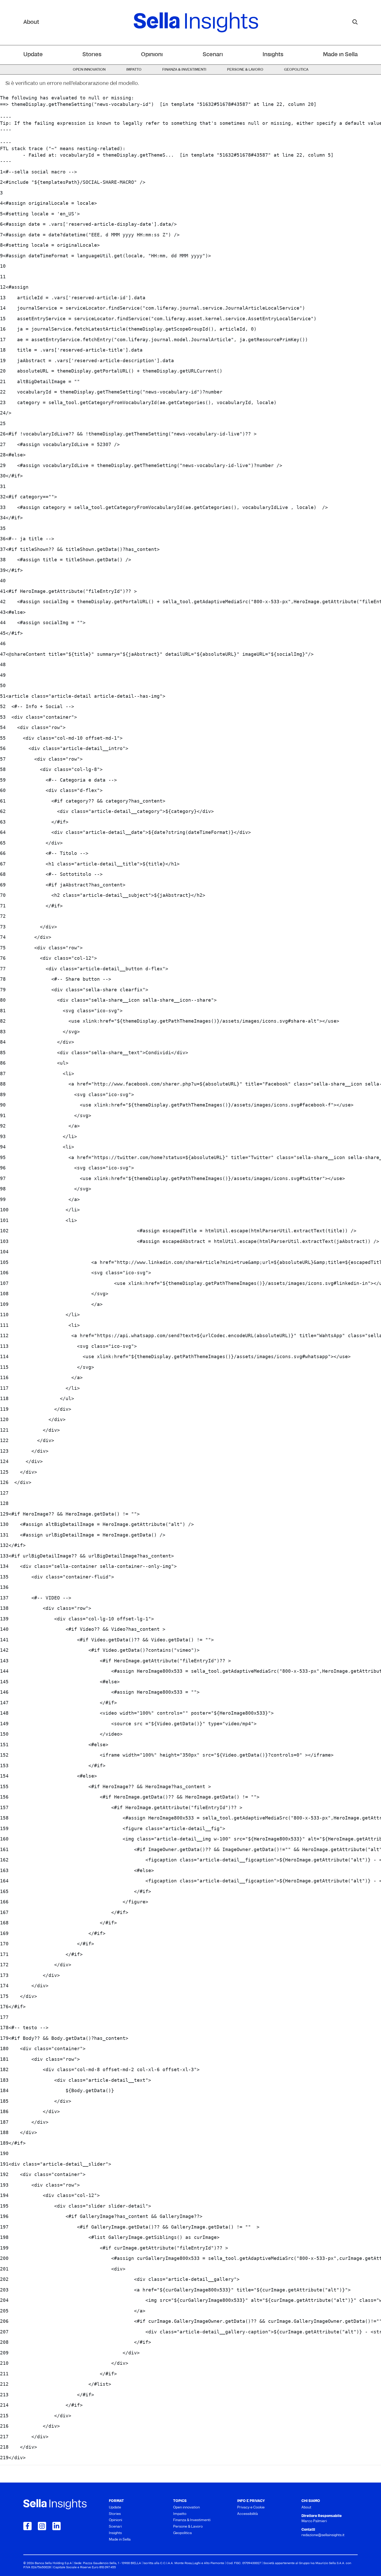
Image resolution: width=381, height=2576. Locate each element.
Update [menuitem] (33, 55)
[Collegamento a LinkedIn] (57, 2526)
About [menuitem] (306, 2508)
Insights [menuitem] (273, 55)
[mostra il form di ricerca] (355, 22)
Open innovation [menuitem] (89, 70)
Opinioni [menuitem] (152, 55)
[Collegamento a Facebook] (27, 2526)
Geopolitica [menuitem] (296, 70)
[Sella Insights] (196, 23)
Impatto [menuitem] (134, 70)
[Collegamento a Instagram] (42, 2526)
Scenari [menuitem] (213, 55)
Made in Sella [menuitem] (340, 55)
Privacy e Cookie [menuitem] (251, 2508)
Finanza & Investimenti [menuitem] (184, 70)
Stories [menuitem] (92, 55)
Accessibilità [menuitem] (248, 2514)
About (31, 22)
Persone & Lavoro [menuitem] (245, 70)
